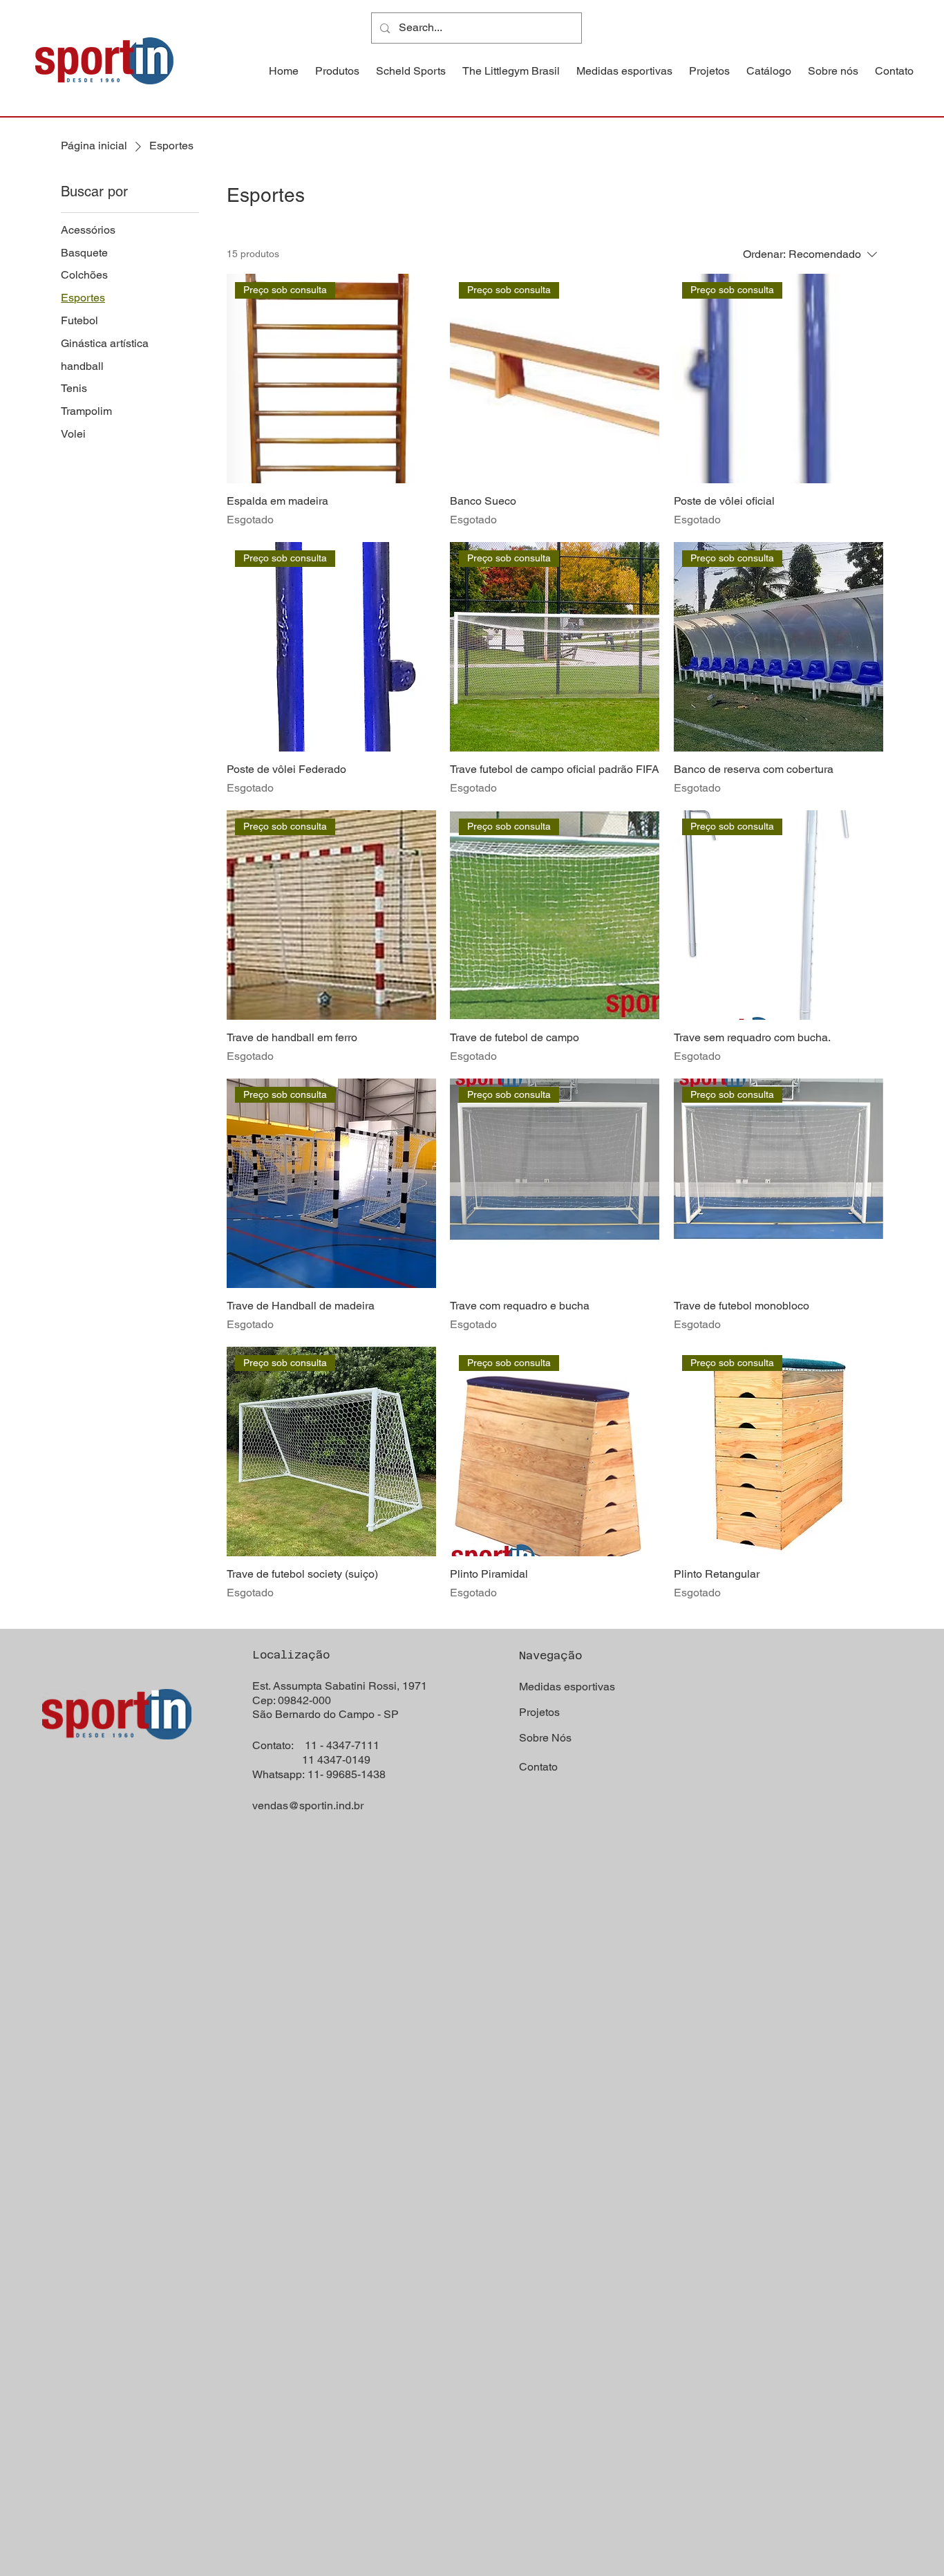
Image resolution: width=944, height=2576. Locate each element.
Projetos (539, 1712)
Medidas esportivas (567, 1687)
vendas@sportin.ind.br (308, 1805)
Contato (538, 1767)
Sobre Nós (545, 1738)
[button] (337, 71)
